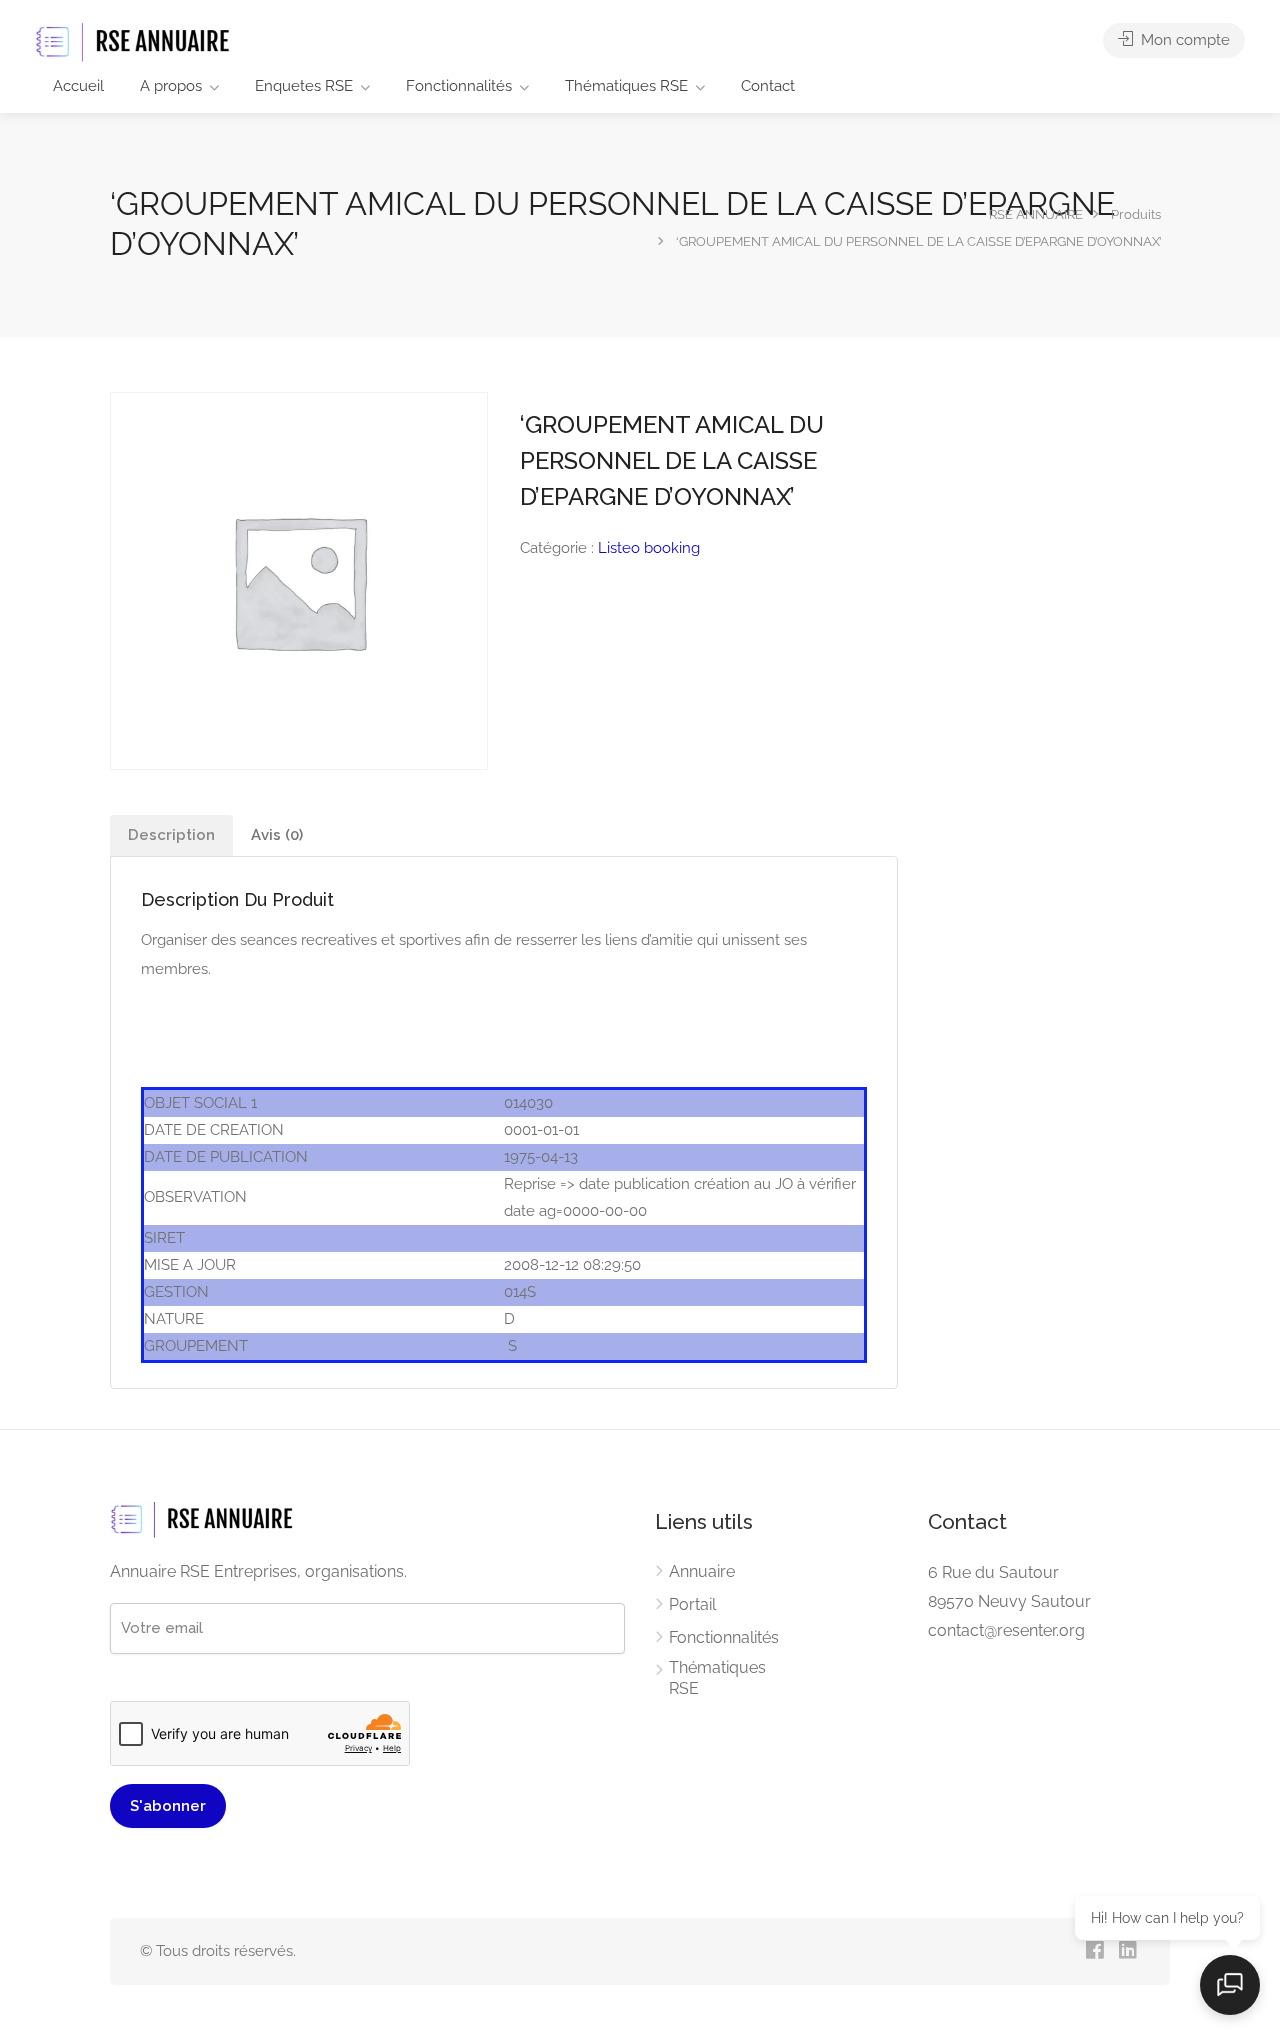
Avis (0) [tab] (277, 835)
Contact (768, 86)
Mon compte (1183, 40)
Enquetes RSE (304, 86)
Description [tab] (171, 835)
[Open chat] (1230, 1985)
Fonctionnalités (459, 86)
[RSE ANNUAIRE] (135, 41)
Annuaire (702, 1571)
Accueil (78, 86)
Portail (692, 1604)
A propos (171, 86)
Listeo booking (649, 548)
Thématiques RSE (626, 86)
